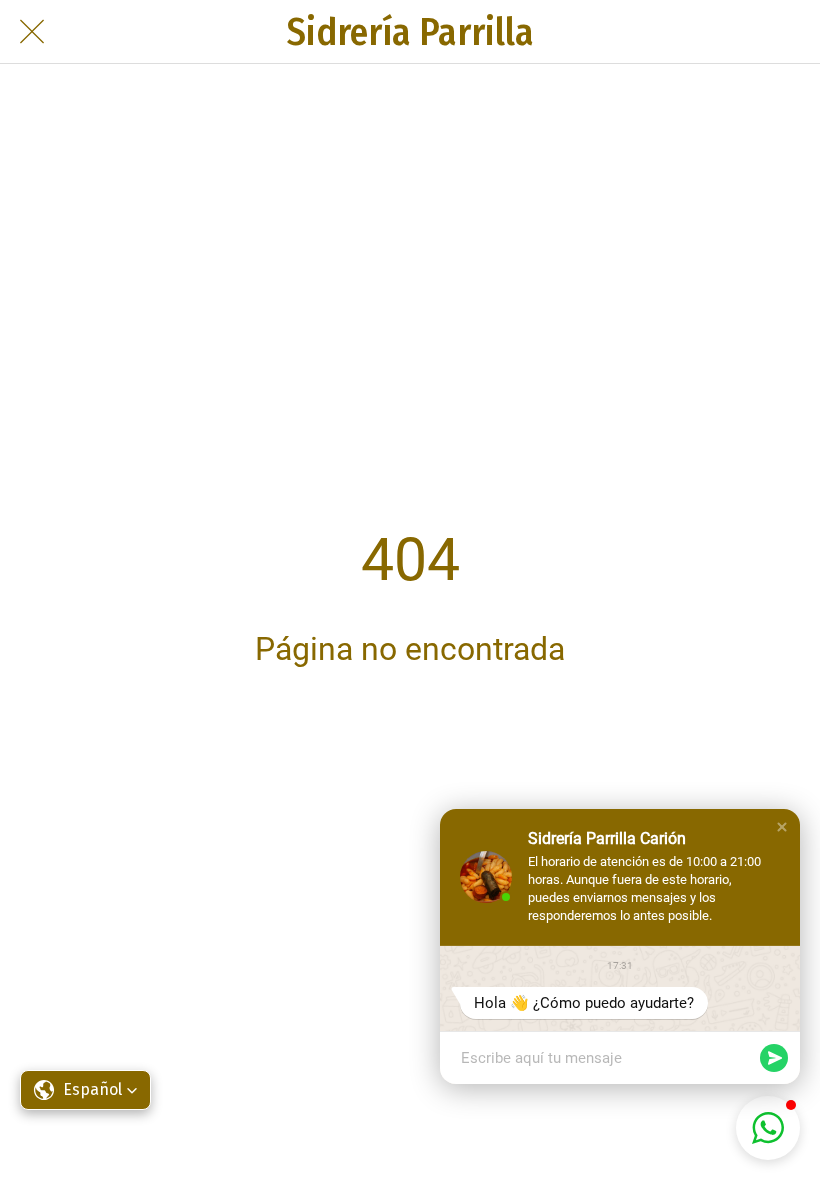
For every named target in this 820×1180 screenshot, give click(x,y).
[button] (782, 827)
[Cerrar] (32, 32)
